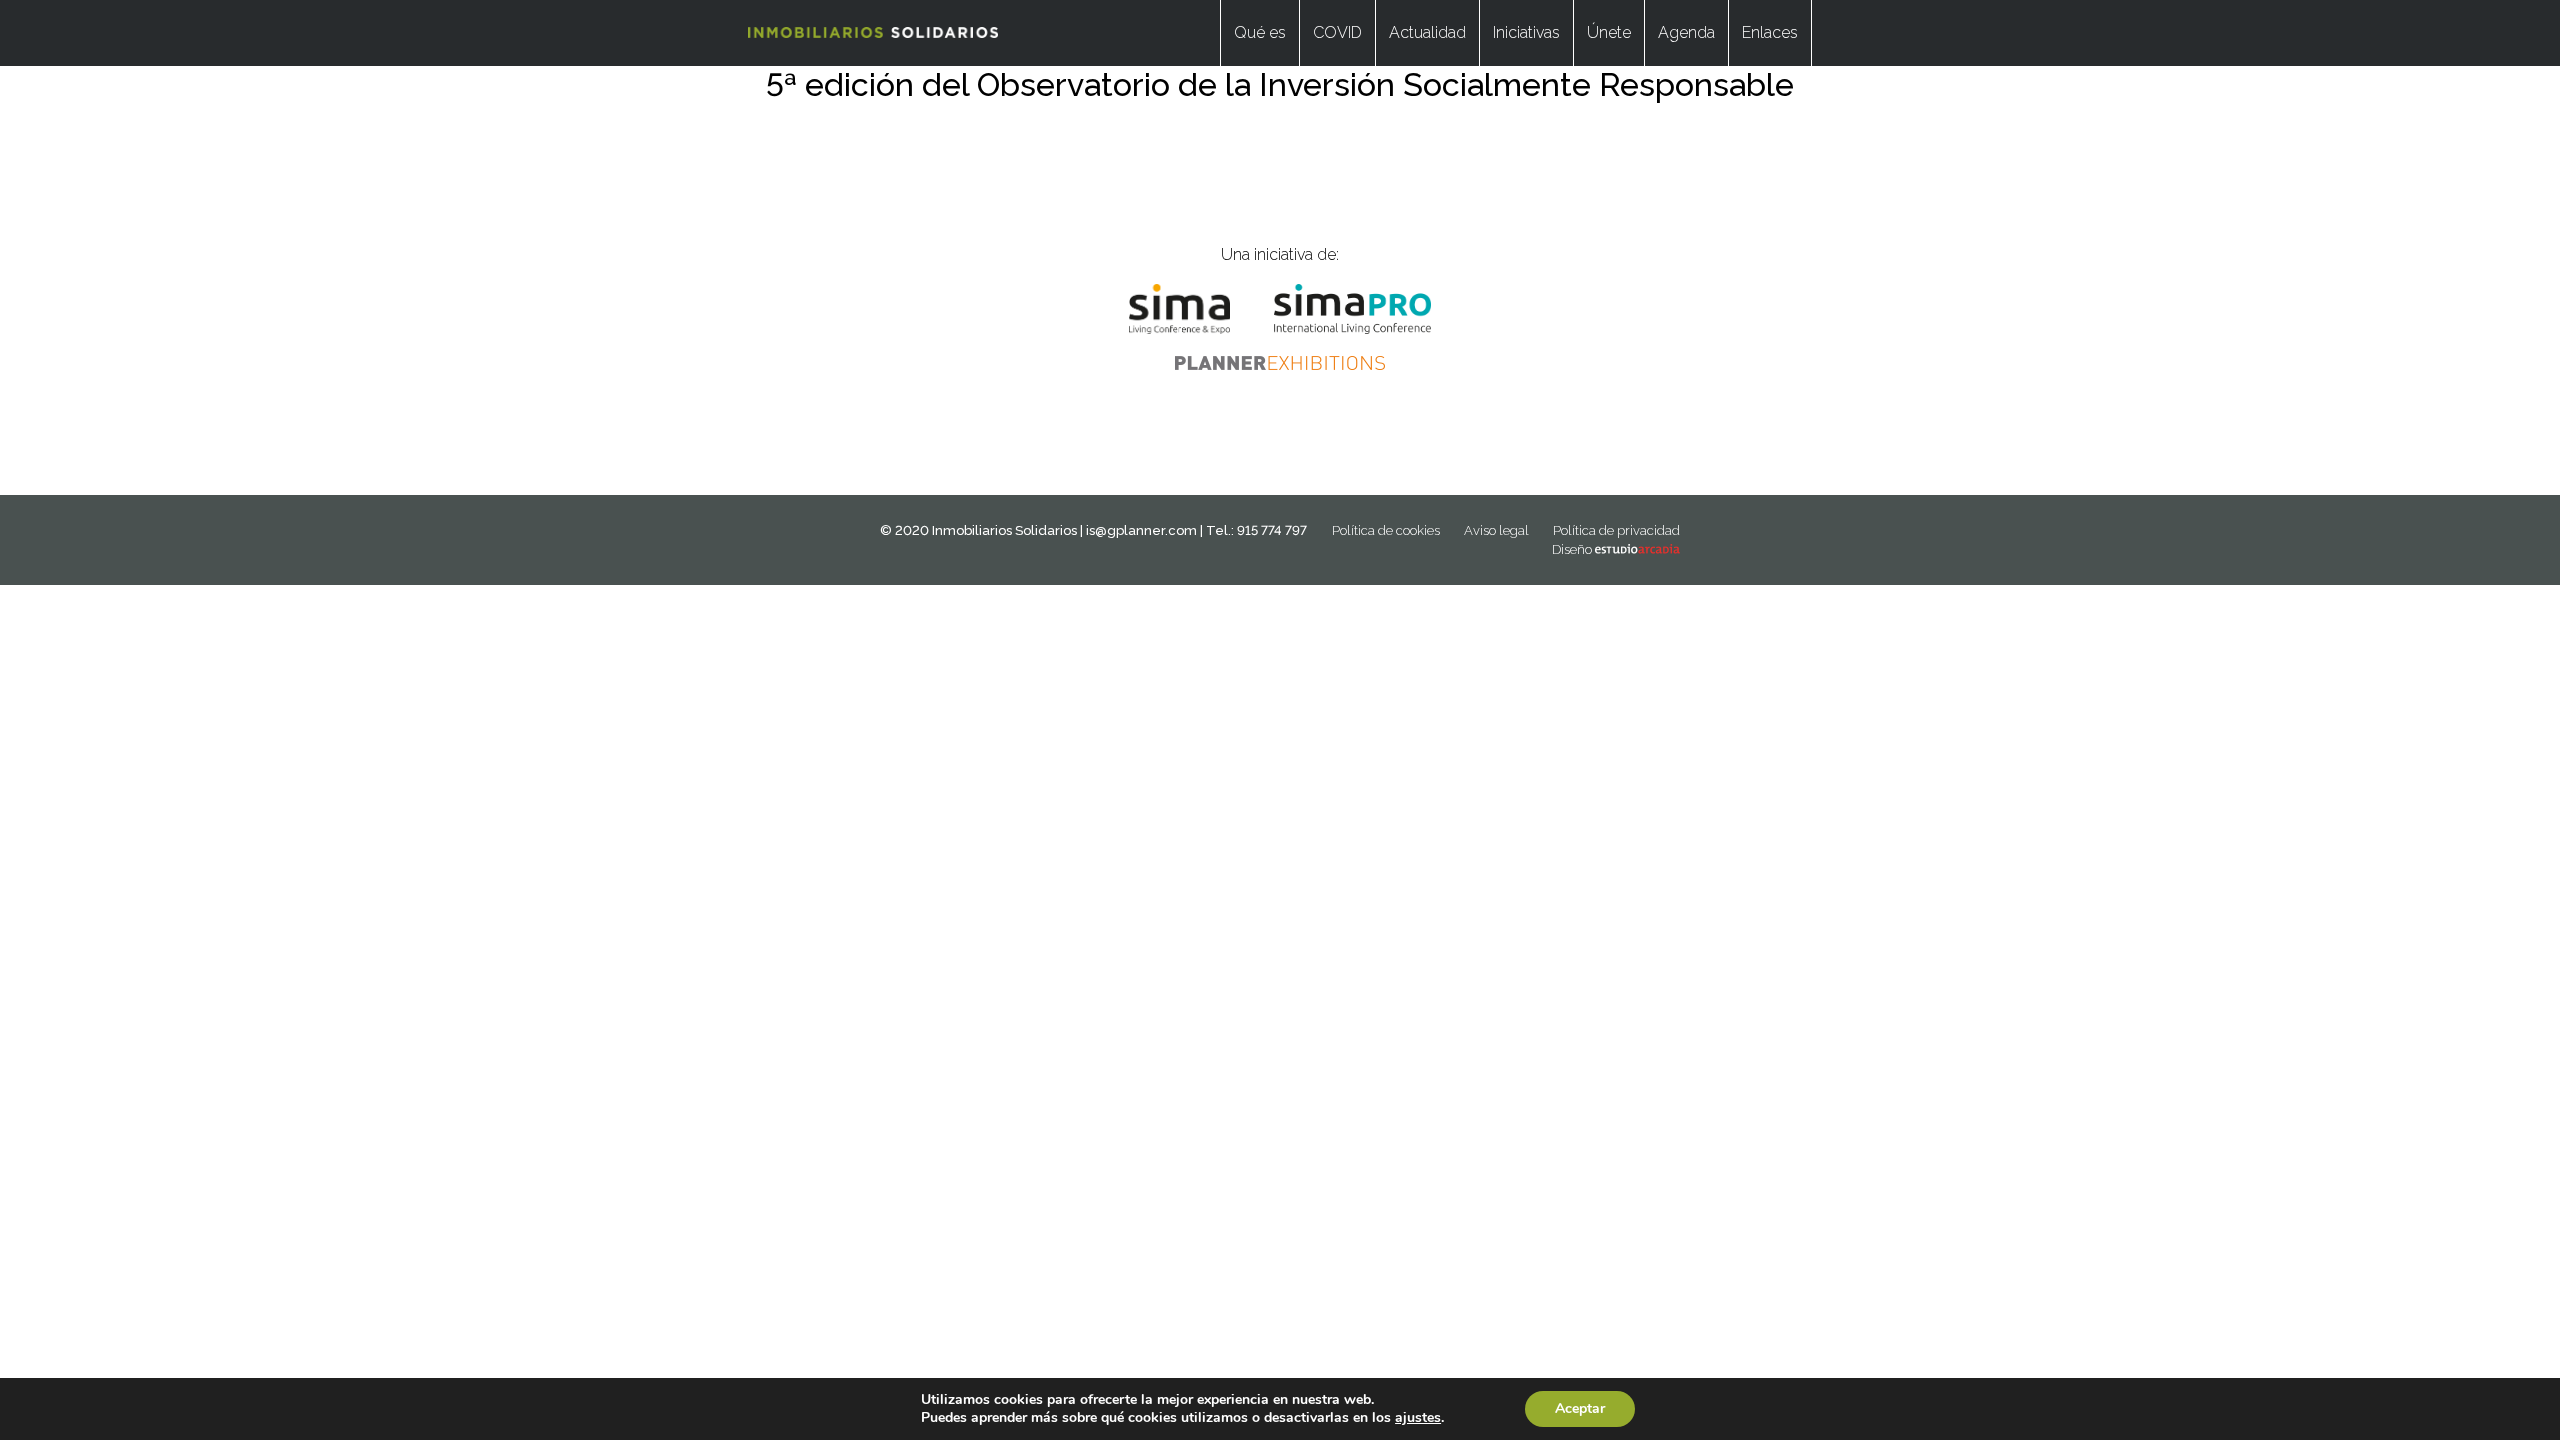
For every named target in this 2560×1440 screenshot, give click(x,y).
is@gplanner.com (1141, 530)
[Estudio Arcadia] (1637, 549)
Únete (1609, 32)
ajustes (1418, 1418)
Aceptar (1580, 1408)
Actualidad (1427, 32)
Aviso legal (1496, 530)
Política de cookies (1386, 530)
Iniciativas (1526, 32)
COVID (1337, 32)
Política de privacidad (1616, 530)
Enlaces (1770, 32)
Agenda (1686, 32)
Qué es (1260, 32)
